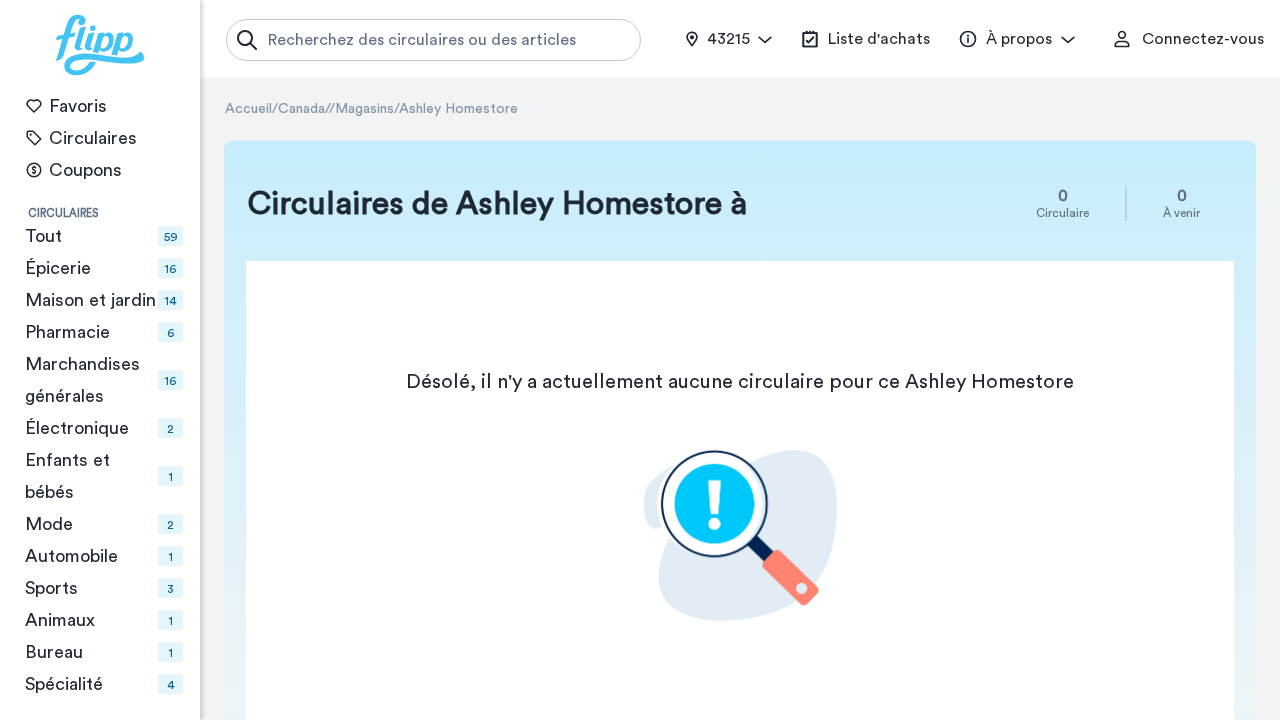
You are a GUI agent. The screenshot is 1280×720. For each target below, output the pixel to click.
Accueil (248, 109)
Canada (301, 109)
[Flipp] (100, 45)
